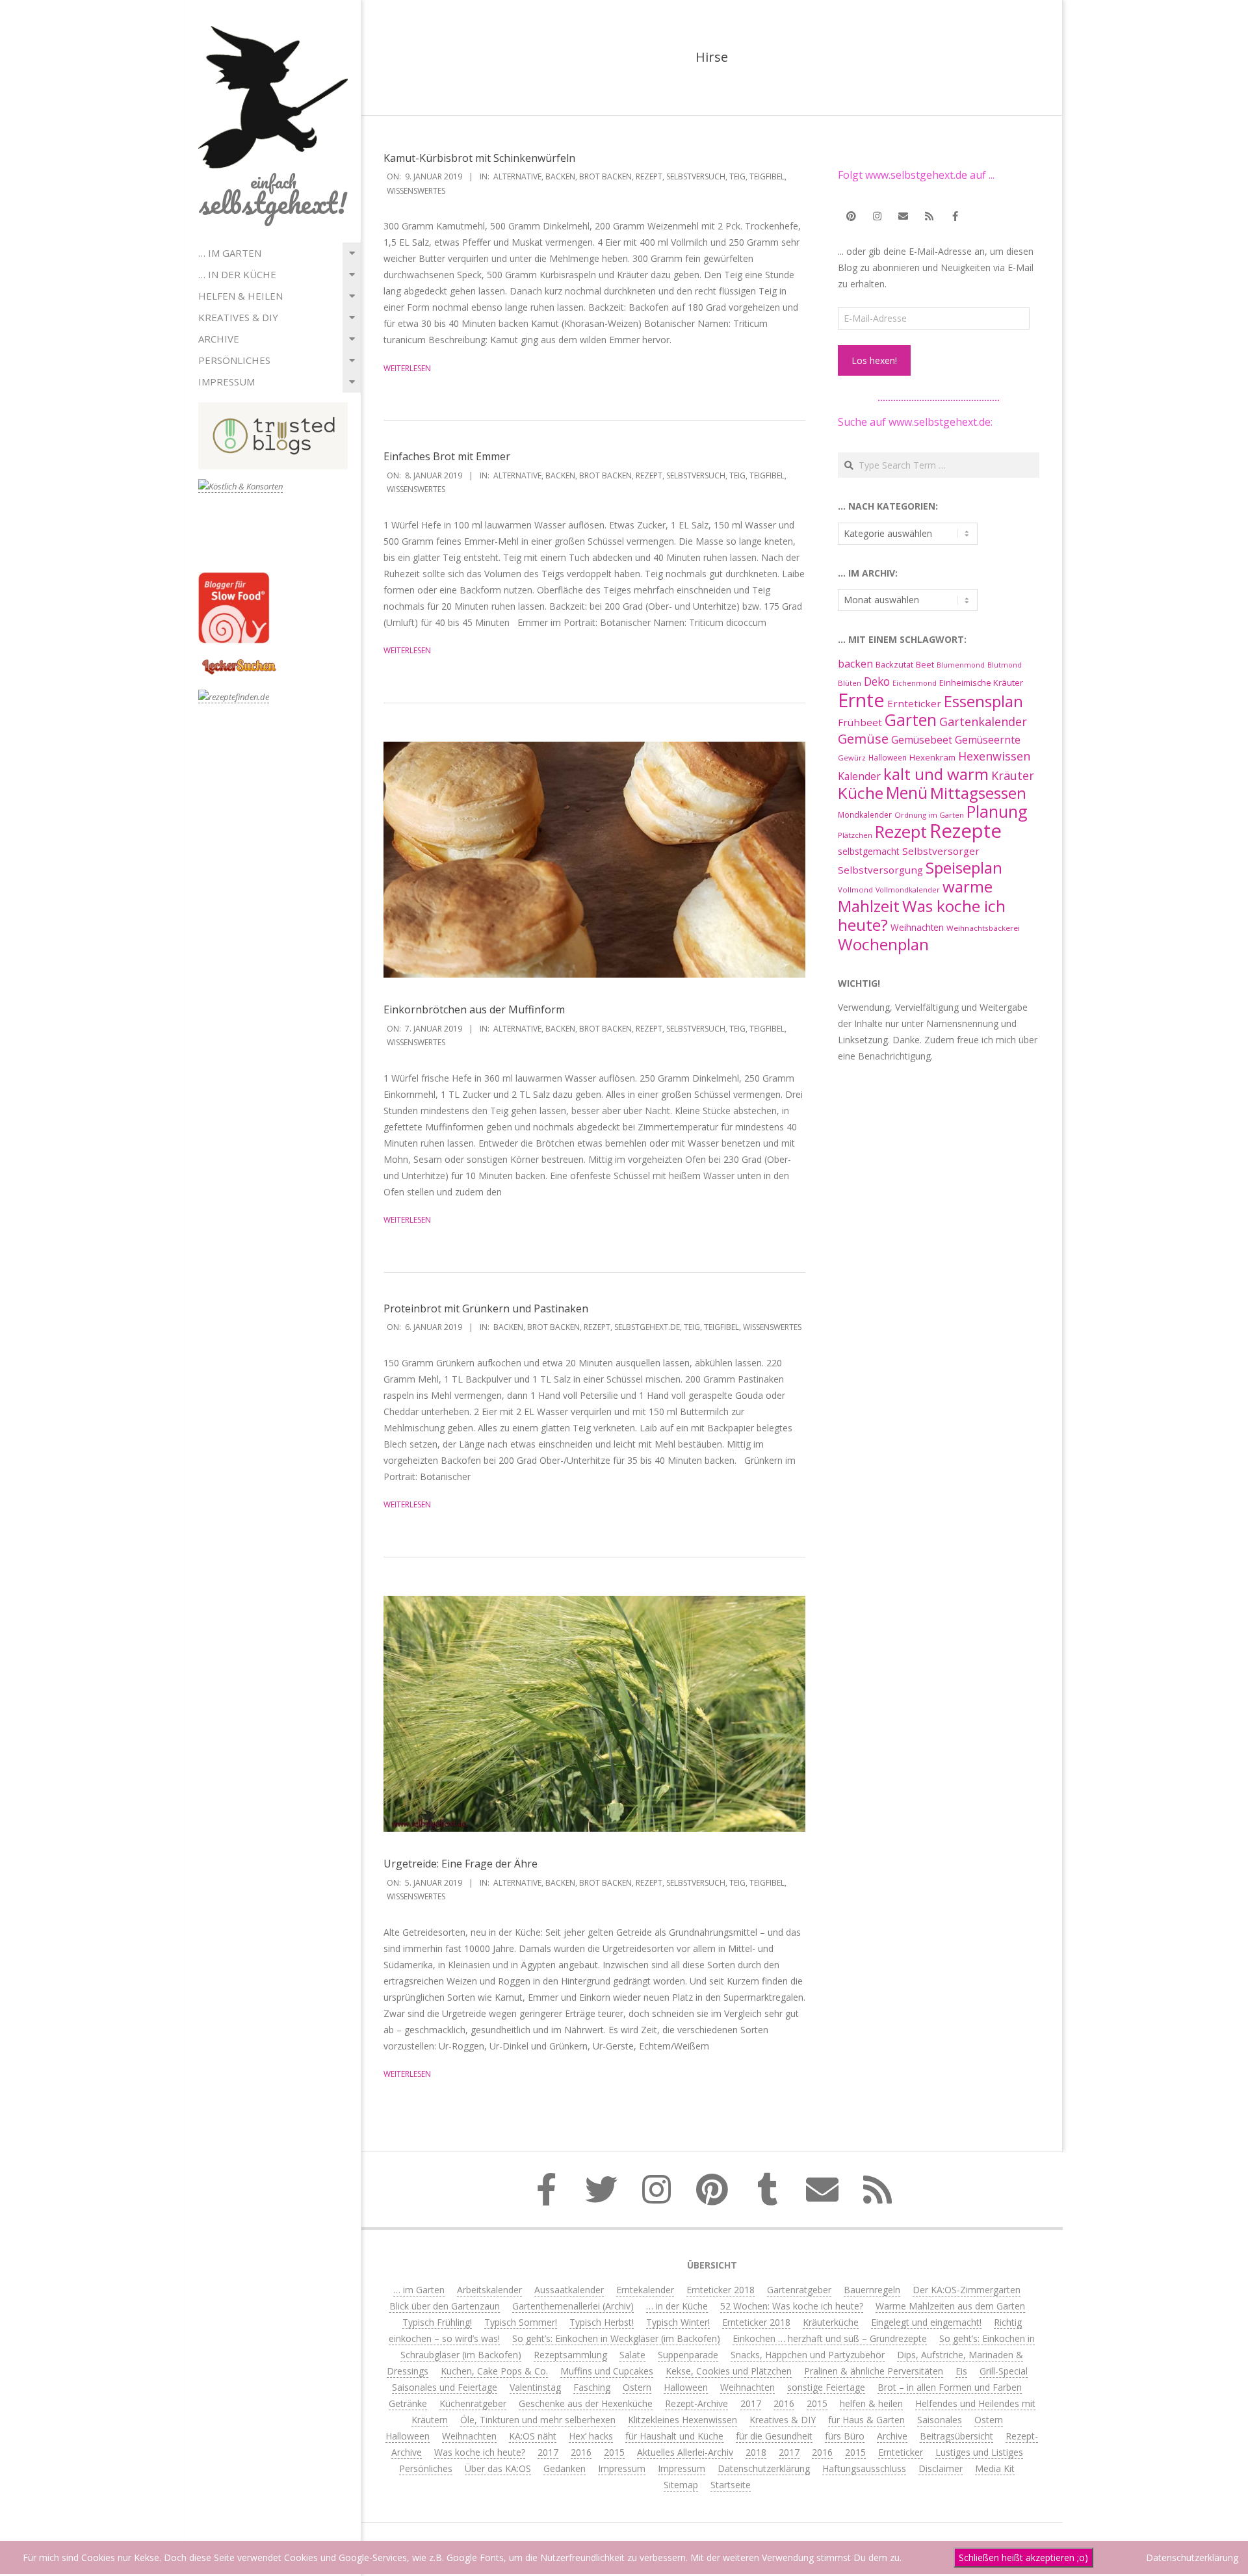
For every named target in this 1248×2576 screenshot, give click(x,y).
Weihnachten (917, 927)
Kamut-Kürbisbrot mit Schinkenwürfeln (479, 158)
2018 (756, 2452)
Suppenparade (688, 2355)
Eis (961, 2371)
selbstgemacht (869, 851)
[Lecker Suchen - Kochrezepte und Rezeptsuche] (239, 661)
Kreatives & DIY (238, 317)
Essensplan (983, 701)
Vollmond (855, 890)
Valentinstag (535, 2387)
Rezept (649, 176)
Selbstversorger (941, 851)
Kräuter (1013, 775)
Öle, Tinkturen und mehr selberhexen (538, 2420)
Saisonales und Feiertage (445, 2387)
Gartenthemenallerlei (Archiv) (573, 2306)
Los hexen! (874, 360)
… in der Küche (237, 274)
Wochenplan (883, 944)
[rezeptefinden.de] (234, 697)
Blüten (850, 683)
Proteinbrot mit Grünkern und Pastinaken (486, 1308)
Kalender (859, 776)
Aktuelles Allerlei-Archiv (685, 2452)
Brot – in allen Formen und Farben (950, 2387)
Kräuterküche (831, 2322)
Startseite (731, 2485)
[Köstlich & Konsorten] (240, 487)
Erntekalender (645, 2290)
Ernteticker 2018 (721, 2290)
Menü (907, 793)
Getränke (408, 2403)
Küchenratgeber (473, 2403)
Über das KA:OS (498, 2468)
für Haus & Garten (866, 2420)
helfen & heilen (240, 296)
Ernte (861, 700)
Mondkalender (865, 814)
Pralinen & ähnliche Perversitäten (874, 2371)
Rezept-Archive (696, 2403)
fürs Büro (845, 2436)
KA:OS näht (533, 2436)
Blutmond (1005, 665)
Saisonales (940, 2420)
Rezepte (966, 831)
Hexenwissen (994, 756)
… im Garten (230, 253)
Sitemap (681, 2485)
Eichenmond (915, 683)
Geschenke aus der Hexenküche (586, 2403)
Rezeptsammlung (570, 2355)
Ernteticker (914, 703)
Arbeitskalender (489, 2290)
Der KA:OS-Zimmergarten (967, 2290)
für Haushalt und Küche (674, 2436)
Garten (911, 720)
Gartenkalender (983, 722)
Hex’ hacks (591, 2436)
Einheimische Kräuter (981, 683)
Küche (861, 793)
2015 (817, 2403)
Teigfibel (767, 176)
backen (560, 176)
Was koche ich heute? (922, 915)
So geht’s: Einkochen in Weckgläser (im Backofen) (616, 2338)
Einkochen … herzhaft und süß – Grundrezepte (830, 2338)
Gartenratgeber (799, 2290)
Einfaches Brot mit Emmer (447, 456)
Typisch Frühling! (437, 2322)
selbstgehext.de (647, 1327)
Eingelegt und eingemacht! (926, 2322)
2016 (784, 2403)
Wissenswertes (416, 191)
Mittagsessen (978, 793)
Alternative (517, 176)
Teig (737, 176)
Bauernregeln (872, 2290)
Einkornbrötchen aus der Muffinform (474, 1009)
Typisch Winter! (678, 2322)
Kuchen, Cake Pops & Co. (494, 2371)
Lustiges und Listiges (979, 2452)
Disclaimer (941, 2468)
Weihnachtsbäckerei (983, 928)
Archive (219, 339)
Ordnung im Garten (929, 815)
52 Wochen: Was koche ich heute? (792, 2306)
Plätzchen (855, 835)
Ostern (637, 2387)
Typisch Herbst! (602, 2322)
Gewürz (852, 758)
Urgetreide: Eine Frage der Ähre (461, 1864)
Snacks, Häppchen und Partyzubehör (808, 2355)
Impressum (227, 382)
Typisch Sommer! (521, 2322)
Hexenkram (932, 757)
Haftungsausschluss (864, 2468)
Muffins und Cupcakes (607, 2371)
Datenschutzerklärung (764, 2468)
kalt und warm (936, 774)
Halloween (888, 757)
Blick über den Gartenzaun (445, 2306)
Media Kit (995, 2468)
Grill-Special (1004, 2371)
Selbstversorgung (880, 870)
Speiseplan (964, 867)
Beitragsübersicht (956, 2436)
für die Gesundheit (774, 2436)
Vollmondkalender (908, 890)
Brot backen (605, 176)
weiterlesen (407, 368)
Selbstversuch (696, 176)
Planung (997, 811)
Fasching (592, 2387)
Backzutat (894, 665)
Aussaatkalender (569, 2290)
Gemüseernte (988, 740)
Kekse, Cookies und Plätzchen (729, 2371)
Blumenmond (961, 665)
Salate (632, 2355)
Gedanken (565, 2468)
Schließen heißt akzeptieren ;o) (1023, 2557)
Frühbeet (860, 722)
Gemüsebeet (922, 740)
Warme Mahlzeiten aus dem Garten (950, 2306)
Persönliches (234, 360)
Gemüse (863, 739)
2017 (751, 2403)
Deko (877, 681)
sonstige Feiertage (826, 2387)
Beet (925, 664)
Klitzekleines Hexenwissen (682, 2420)
